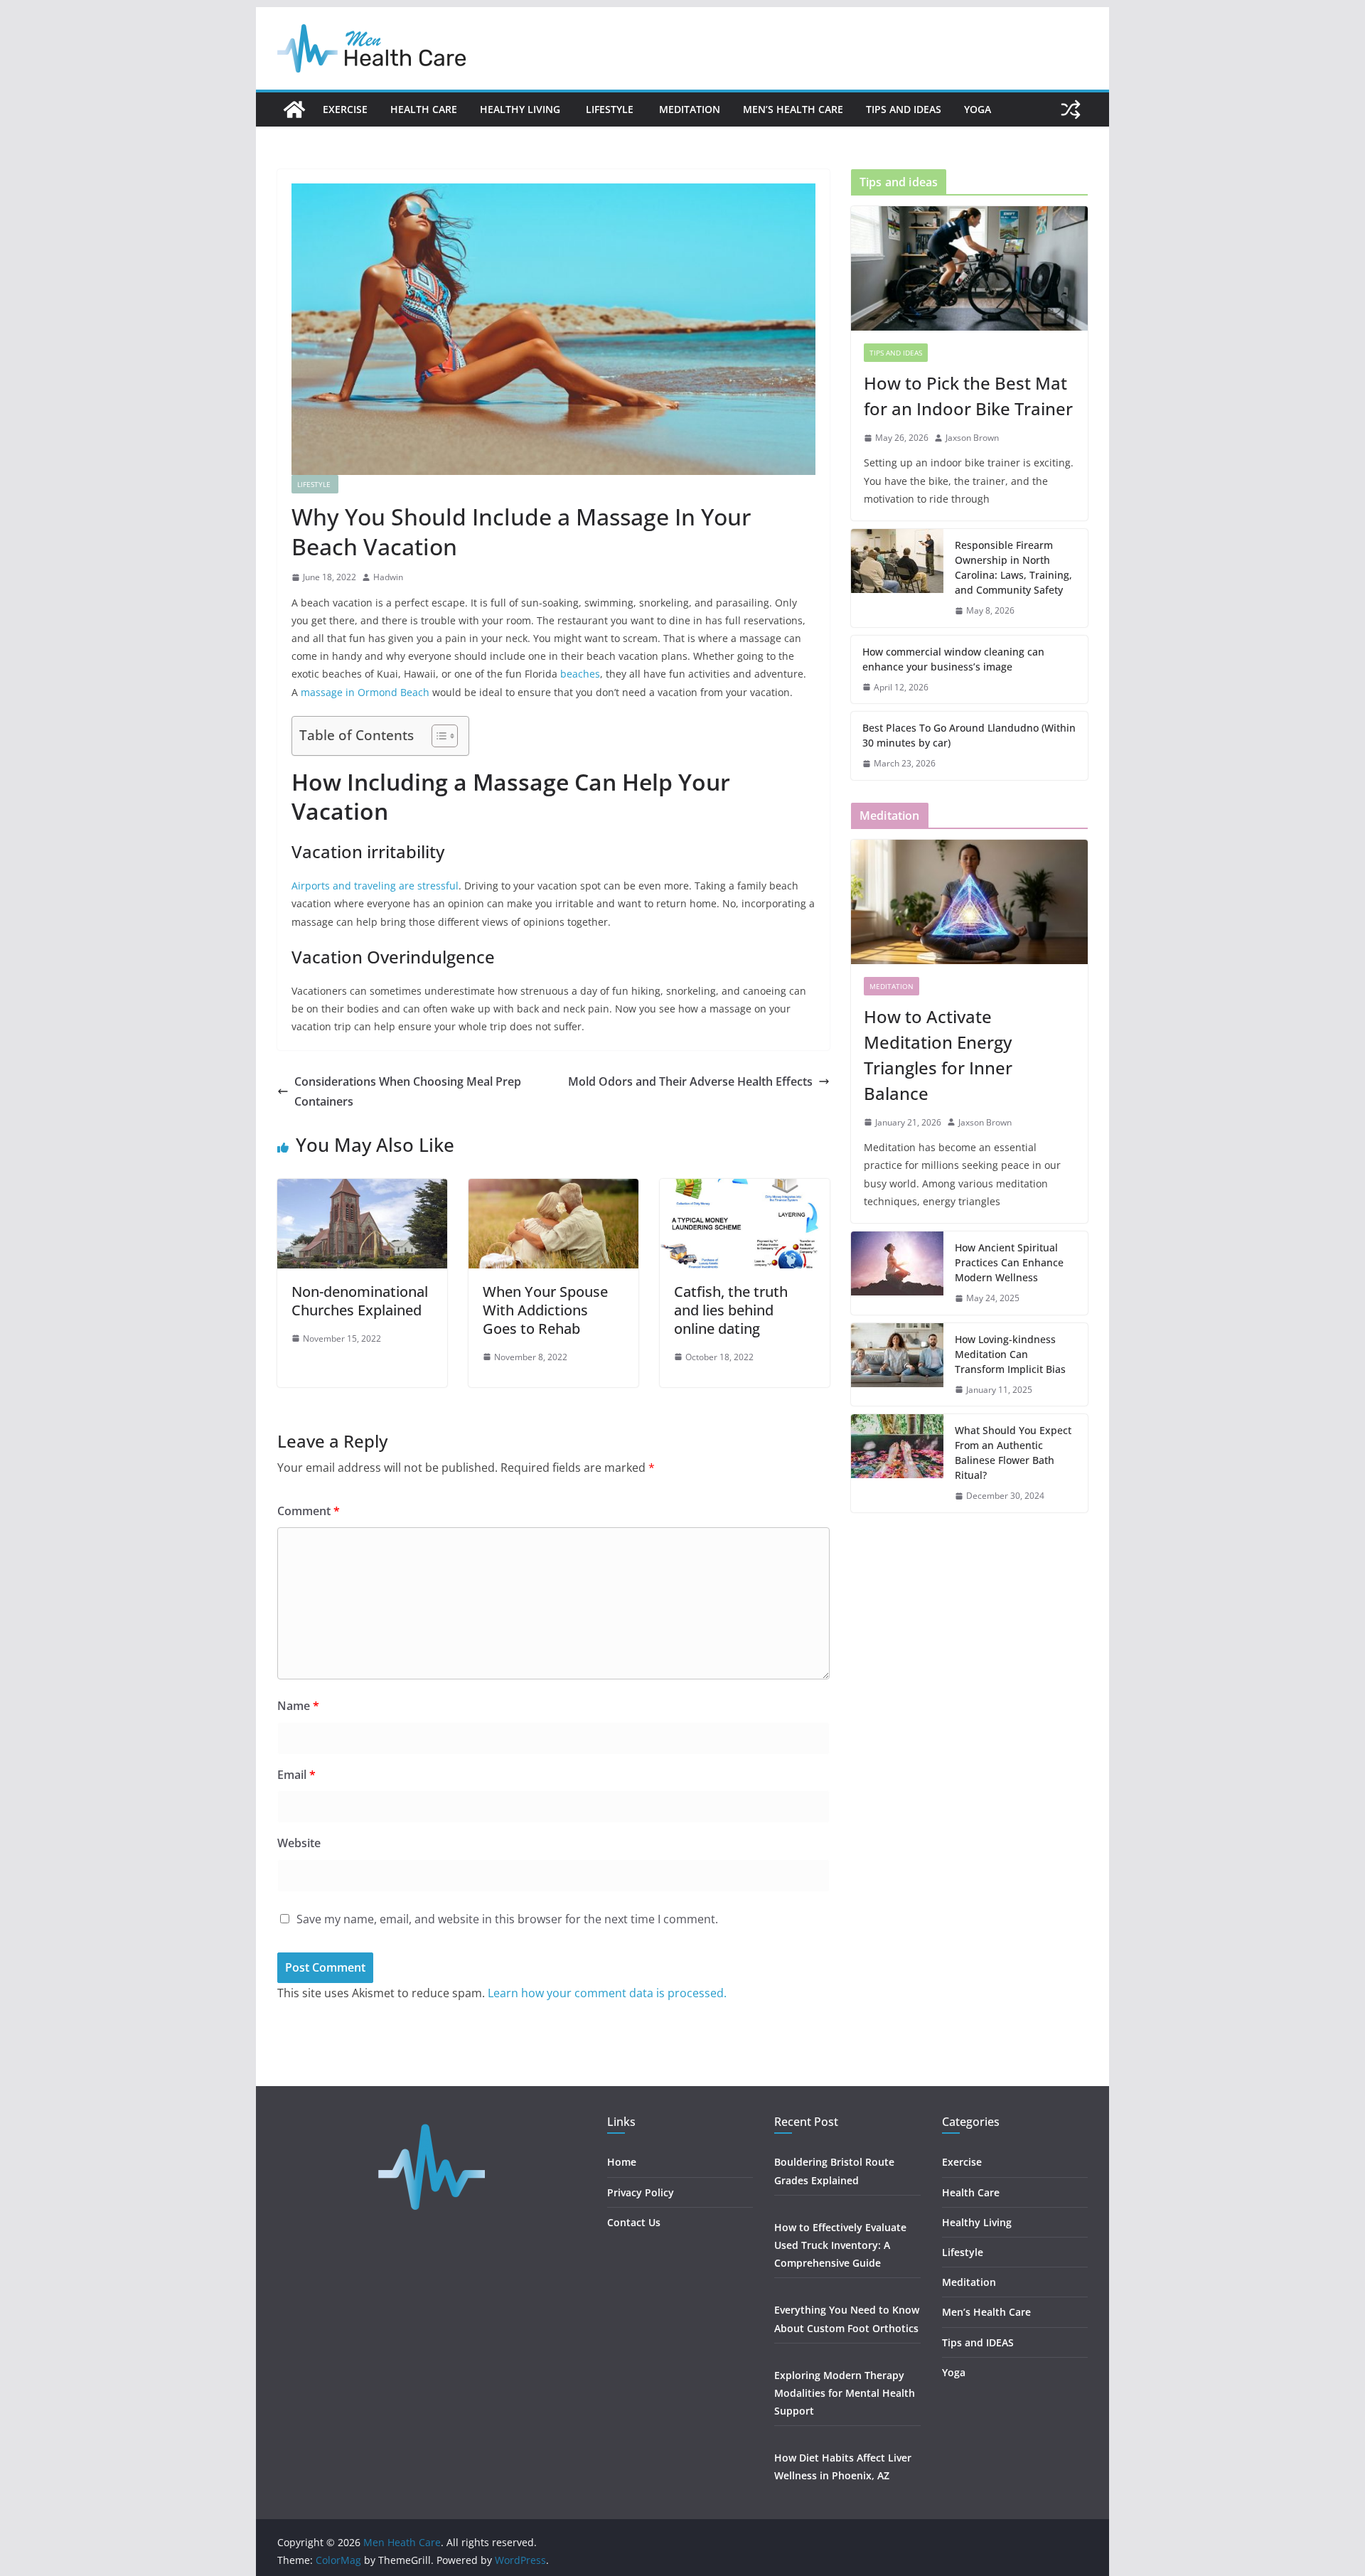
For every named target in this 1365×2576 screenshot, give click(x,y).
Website (299, 1843)
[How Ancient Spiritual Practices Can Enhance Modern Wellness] (897, 1273)
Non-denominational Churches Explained (360, 1301)
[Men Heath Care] (294, 109)
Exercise (345, 109)
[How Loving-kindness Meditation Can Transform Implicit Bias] (897, 1365)
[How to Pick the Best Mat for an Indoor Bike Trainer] (969, 268)
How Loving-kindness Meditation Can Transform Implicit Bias (1010, 1354)
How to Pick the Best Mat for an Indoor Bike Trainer (968, 396)
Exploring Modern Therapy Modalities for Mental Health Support (845, 2393)
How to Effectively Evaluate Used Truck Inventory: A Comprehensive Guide (840, 2245)
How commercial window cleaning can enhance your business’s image (953, 659)
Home (622, 2162)
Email (296, 1775)
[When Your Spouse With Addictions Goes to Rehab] (553, 1189)
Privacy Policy (641, 2192)
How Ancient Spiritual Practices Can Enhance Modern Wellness (1009, 1262)
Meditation (690, 109)
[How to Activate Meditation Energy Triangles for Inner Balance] (969, 902)
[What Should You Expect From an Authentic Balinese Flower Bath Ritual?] (897, 1463)
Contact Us (634, 2222)
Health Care (424, 109)
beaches (580, 674)
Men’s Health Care (793, 109)
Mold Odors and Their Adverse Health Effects (690, 1081)
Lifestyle (611, 109)
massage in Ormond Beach (366, 692)
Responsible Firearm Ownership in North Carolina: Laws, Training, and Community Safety (1013, 567)
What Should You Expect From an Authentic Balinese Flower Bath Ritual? (1013, 1453)
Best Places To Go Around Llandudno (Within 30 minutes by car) (969, 735)
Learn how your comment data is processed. (607, 1993)
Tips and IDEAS (904, 109)
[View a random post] (1071, 109)
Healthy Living (521, 109)
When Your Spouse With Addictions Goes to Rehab (545, 1310)
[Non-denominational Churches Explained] (362, 1189)
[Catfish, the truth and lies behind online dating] (745, 1189)
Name (298, 1706)
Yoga (978, 109)
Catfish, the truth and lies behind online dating (731, 1310)
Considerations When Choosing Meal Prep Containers (408, 1092)
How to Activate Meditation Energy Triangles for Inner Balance (938, 1055)
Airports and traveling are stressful (375, 886)
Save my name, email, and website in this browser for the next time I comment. (507, 1919)
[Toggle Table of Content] (438, 736)
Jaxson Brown (972, 438)
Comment (309, 1511)
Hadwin (388, 577)
